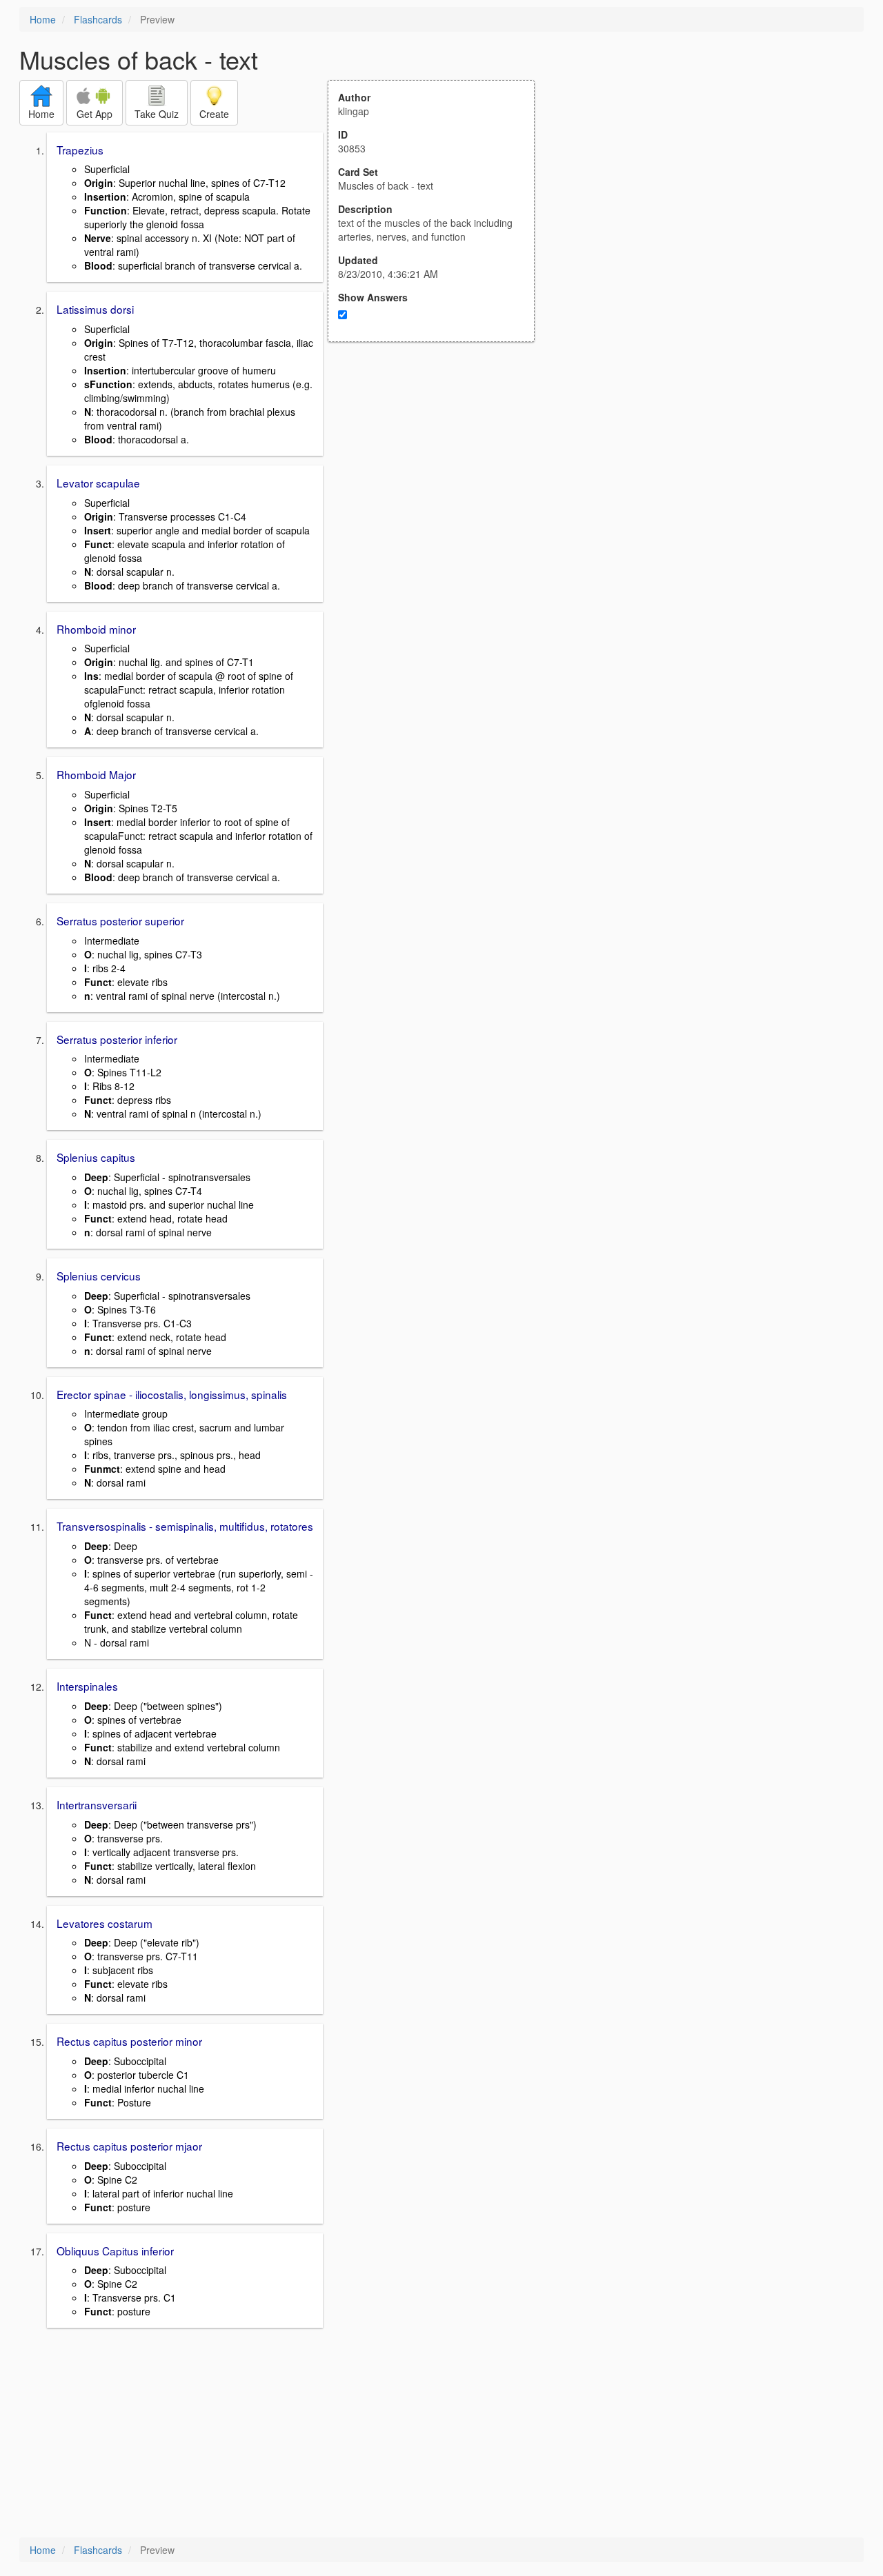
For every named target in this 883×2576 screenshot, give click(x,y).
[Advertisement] (439, 477)
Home (43, 19)
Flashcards (98, 19)
